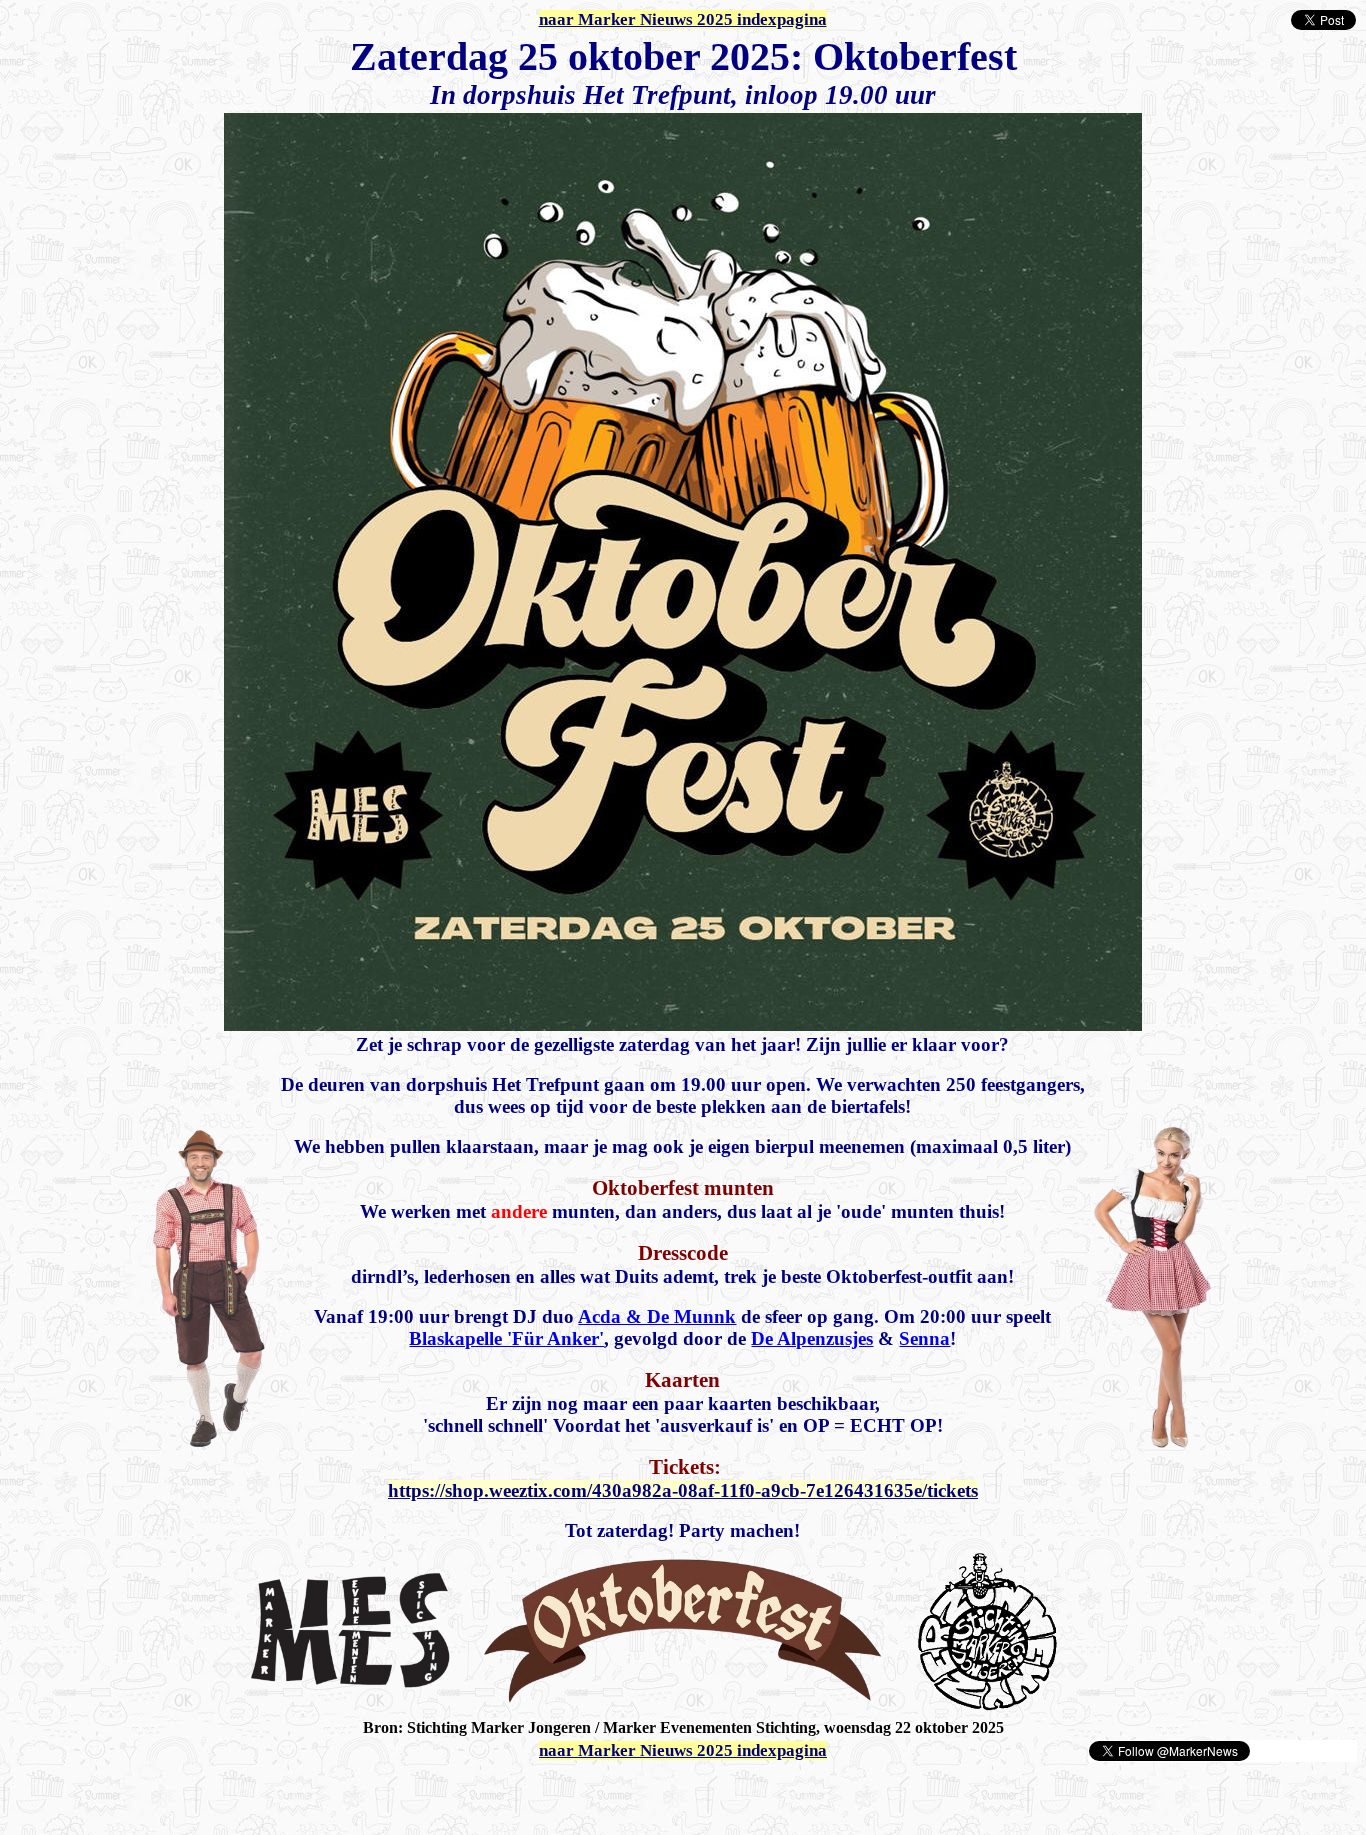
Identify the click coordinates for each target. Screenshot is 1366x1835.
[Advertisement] (242, 1793)
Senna (924, 1338)
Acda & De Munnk (657, 1316)
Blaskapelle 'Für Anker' (506, 1338)
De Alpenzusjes (812, 1338)
